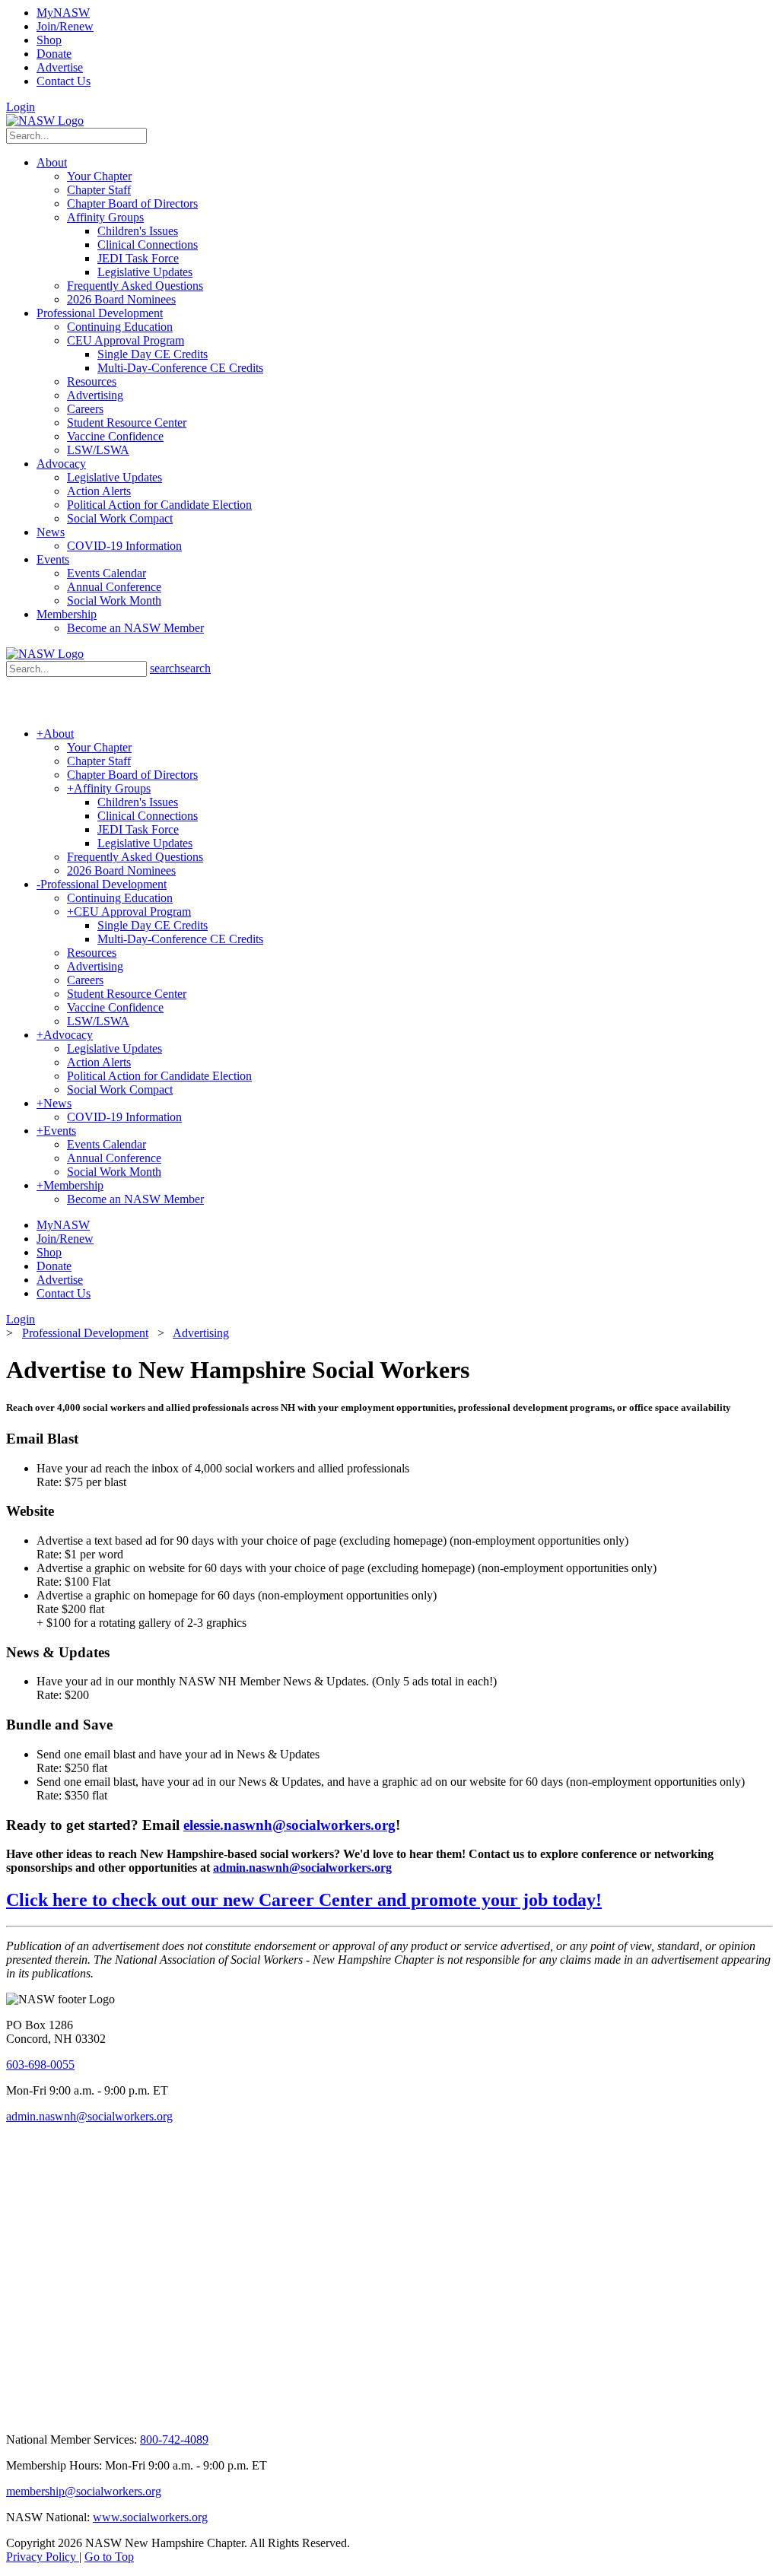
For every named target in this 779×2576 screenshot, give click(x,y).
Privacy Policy (43, 2557)
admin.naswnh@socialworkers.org (302, 1868)
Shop (49, 40)
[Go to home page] (45, 121)
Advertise (60, 67)
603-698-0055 (40, 2065)
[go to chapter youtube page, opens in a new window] (69, 2414)
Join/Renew (65, 26)
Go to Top (109, 2557)
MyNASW (63, 13)
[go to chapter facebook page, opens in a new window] (33, 2414)
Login (21, 107)
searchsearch (180, 668)
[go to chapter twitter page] (16, 2414)
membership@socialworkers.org (84, 2491)
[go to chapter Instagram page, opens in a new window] (240, 2414)
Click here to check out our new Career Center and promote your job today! (304, 1900)
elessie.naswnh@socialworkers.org (289, 1825)
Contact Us (64, 81)
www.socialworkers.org (150, 2517)
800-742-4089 (174, 2439)
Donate (54, 54)
